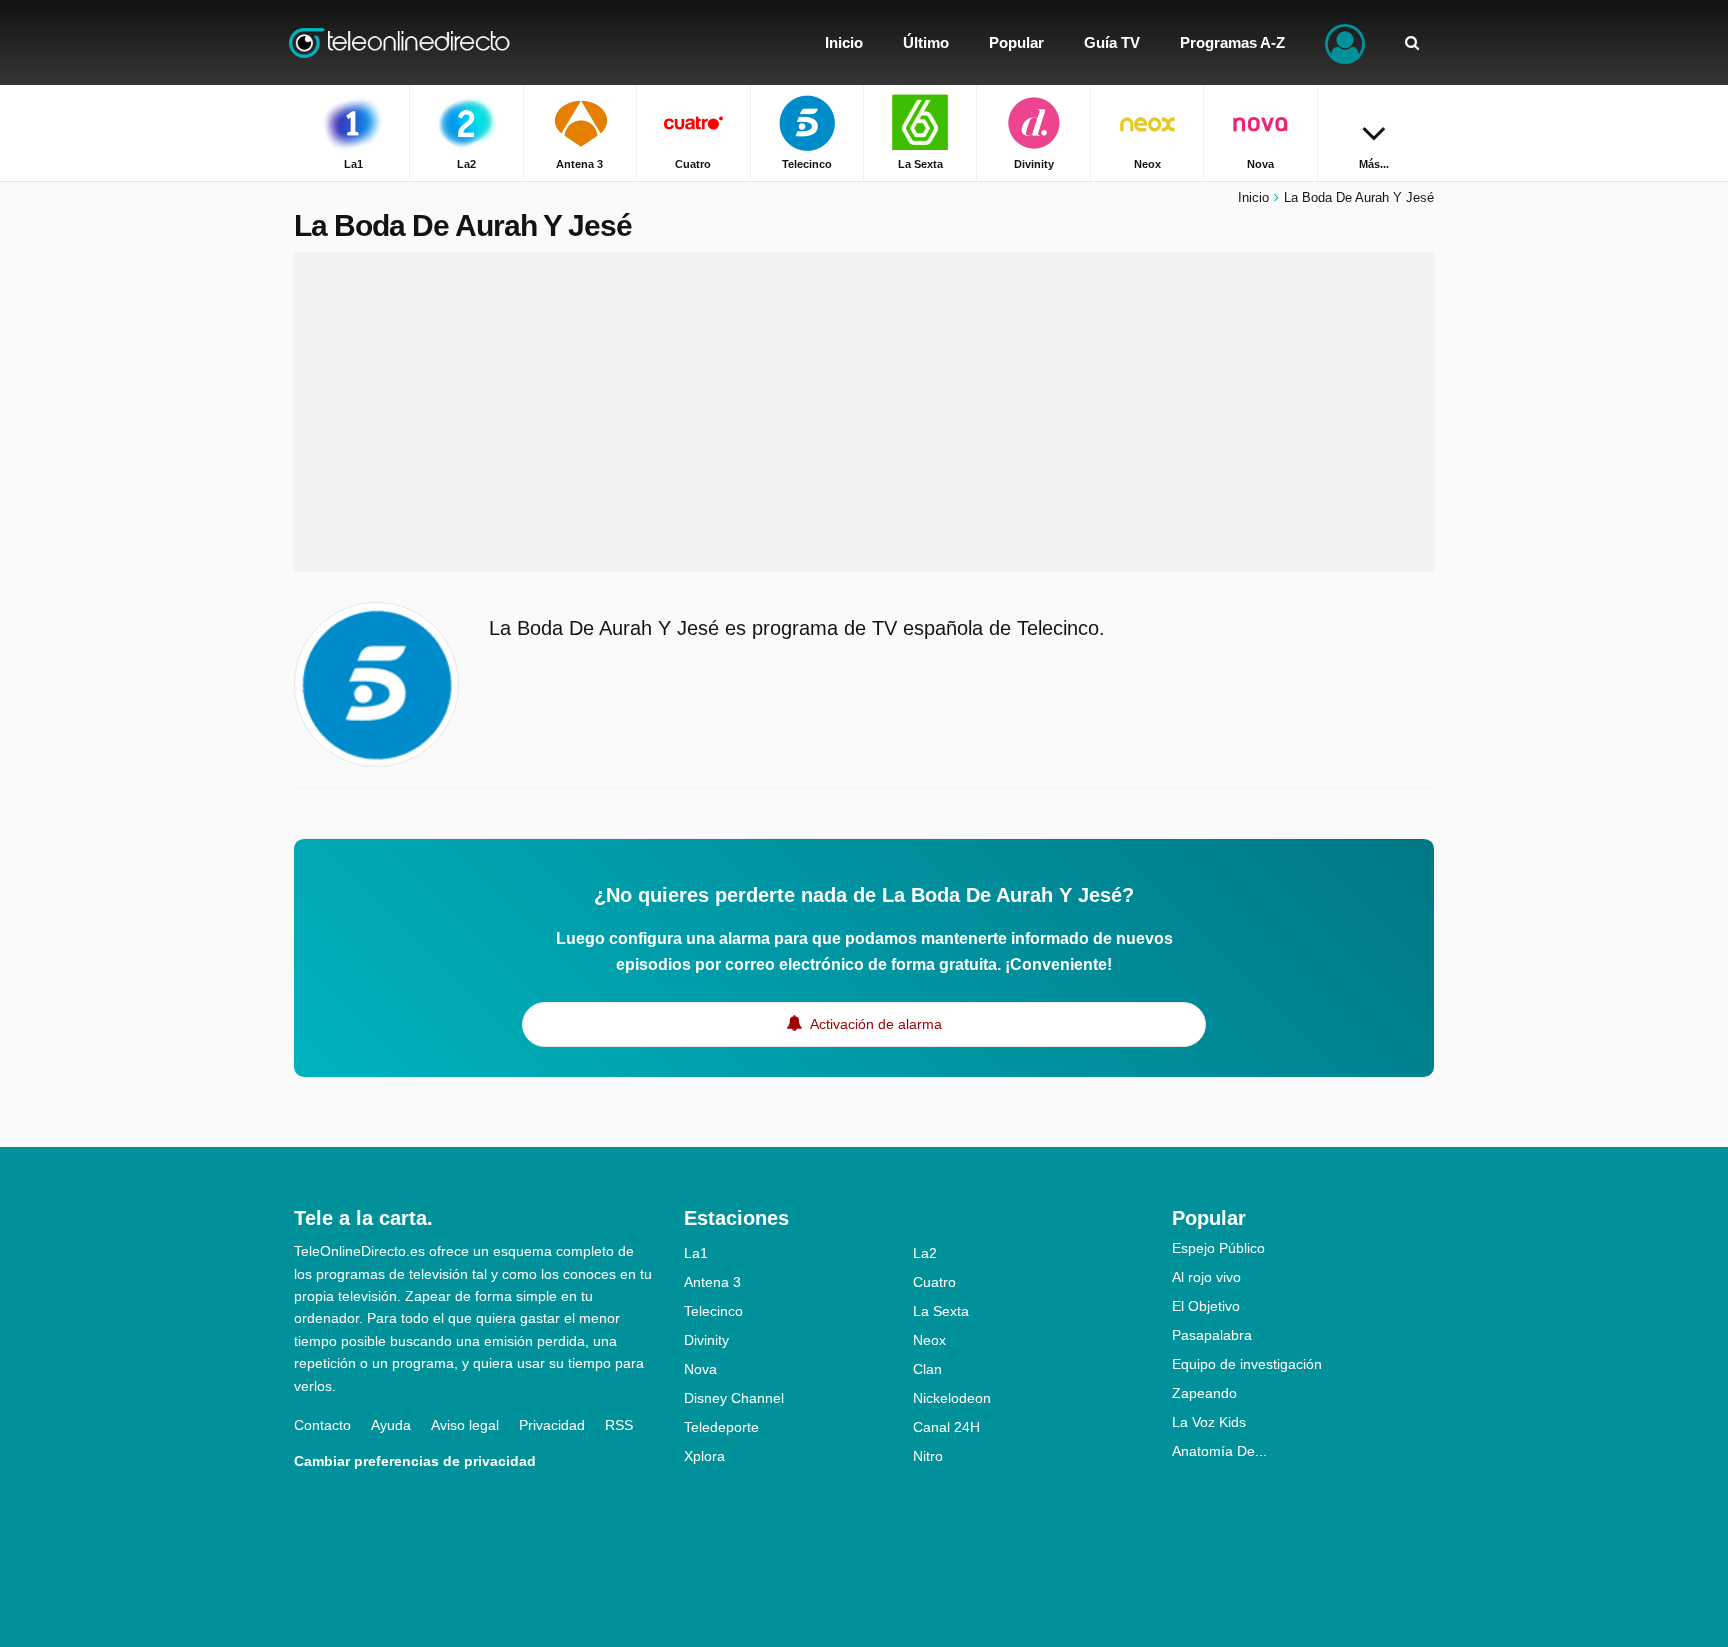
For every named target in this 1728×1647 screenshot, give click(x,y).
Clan (927, 1369)
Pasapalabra (1212, 1335)
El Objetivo (1206, 1306)
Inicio (1253, 197)
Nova (700, 1369)
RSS (619, 1425)
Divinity (706, 1340)
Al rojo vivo (1206, 1277)
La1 (696, 1253)
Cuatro (934, 1282)
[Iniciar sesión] (1345, 42)
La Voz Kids (1209, 1422)
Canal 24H (946, 1427)
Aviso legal (465, 1425)
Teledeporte (721, 1427)
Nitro (928, 1456)
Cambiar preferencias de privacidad (415, 1461)
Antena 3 (712, 1282)
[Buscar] (1412, 42)
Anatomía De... (1219, 1451)
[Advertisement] (864, 412)
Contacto (322, 1425)
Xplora (704, 1456)
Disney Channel (734, 1398)
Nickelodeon (952, 1398)
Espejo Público (1218, 1248)
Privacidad (552, 1425)
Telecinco (713, 1311)
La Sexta (941, 1311)
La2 (925, 1253)
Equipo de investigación (1247, 1364)
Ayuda (391, 1425)
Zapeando (1204, 1393)
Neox (929, 1340)
